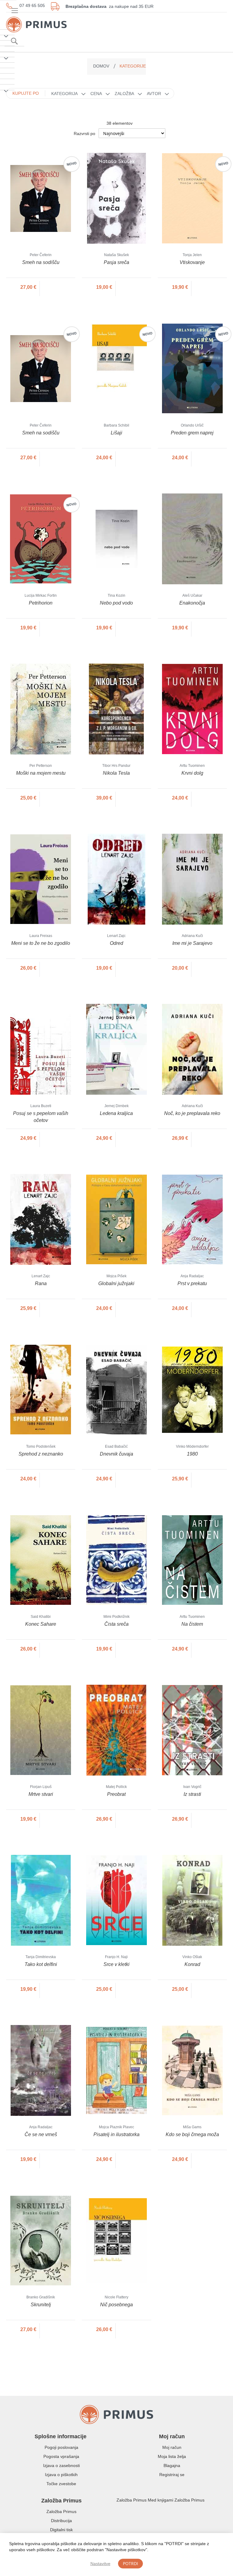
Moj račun (172, 2447)
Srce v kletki (116, 1964)
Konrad (192, 1964)
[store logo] (36, 18)
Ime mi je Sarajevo (192, 943)
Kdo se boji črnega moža (192, 2134)
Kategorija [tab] (64, 94)
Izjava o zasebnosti (61, 2466)
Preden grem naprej (192, 433)
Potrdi (130, 2563)
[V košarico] (58, 287)
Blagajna (172, 2466)
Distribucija (61, 2521)
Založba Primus (61, 2512)
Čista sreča (116, 1624)
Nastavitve (100, 2564)
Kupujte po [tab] (26, 93)
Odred (116, 943)
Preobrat (116, 1794)
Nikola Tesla (116, 773)
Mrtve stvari (41, 1794)
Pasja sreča (116, 262)
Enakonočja (192, 603)
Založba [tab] (124, 94)
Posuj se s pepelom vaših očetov (41, 1117)
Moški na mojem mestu (41, 773)
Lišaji (116, 433)
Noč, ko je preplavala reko (192, 1113)
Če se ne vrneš (41, 2134)
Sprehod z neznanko (41, 1454)
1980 (192, 1454)
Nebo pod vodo (116, 603)
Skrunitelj (41, 2305)
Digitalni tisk (61, 2530)
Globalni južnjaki (116, 1283)
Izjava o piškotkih (61, 2475)
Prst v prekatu (192, 1283)
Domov (102, 66)
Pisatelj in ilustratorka (116, 2134)
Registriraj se (172, 2475)
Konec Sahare (41, 1624)
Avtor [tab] (154, 94)
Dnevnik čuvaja (116, 1454)
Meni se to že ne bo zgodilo (41, 943)
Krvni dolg (192, 773)
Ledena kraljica (116, 1113)
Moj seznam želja (206, 24)
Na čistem (192, 1624)
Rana (41, 1283)
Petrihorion (41, 603)
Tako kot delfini (41, 1964)
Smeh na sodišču (41, 262)
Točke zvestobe (61, 2484)
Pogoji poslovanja (61, 2447)
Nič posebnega (116, 2305)
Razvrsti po (84, 134)
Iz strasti (192, 1794)
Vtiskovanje (192, 262)
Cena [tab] (96, 94)
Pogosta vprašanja (61, 2456)
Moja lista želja (172, 2456)
